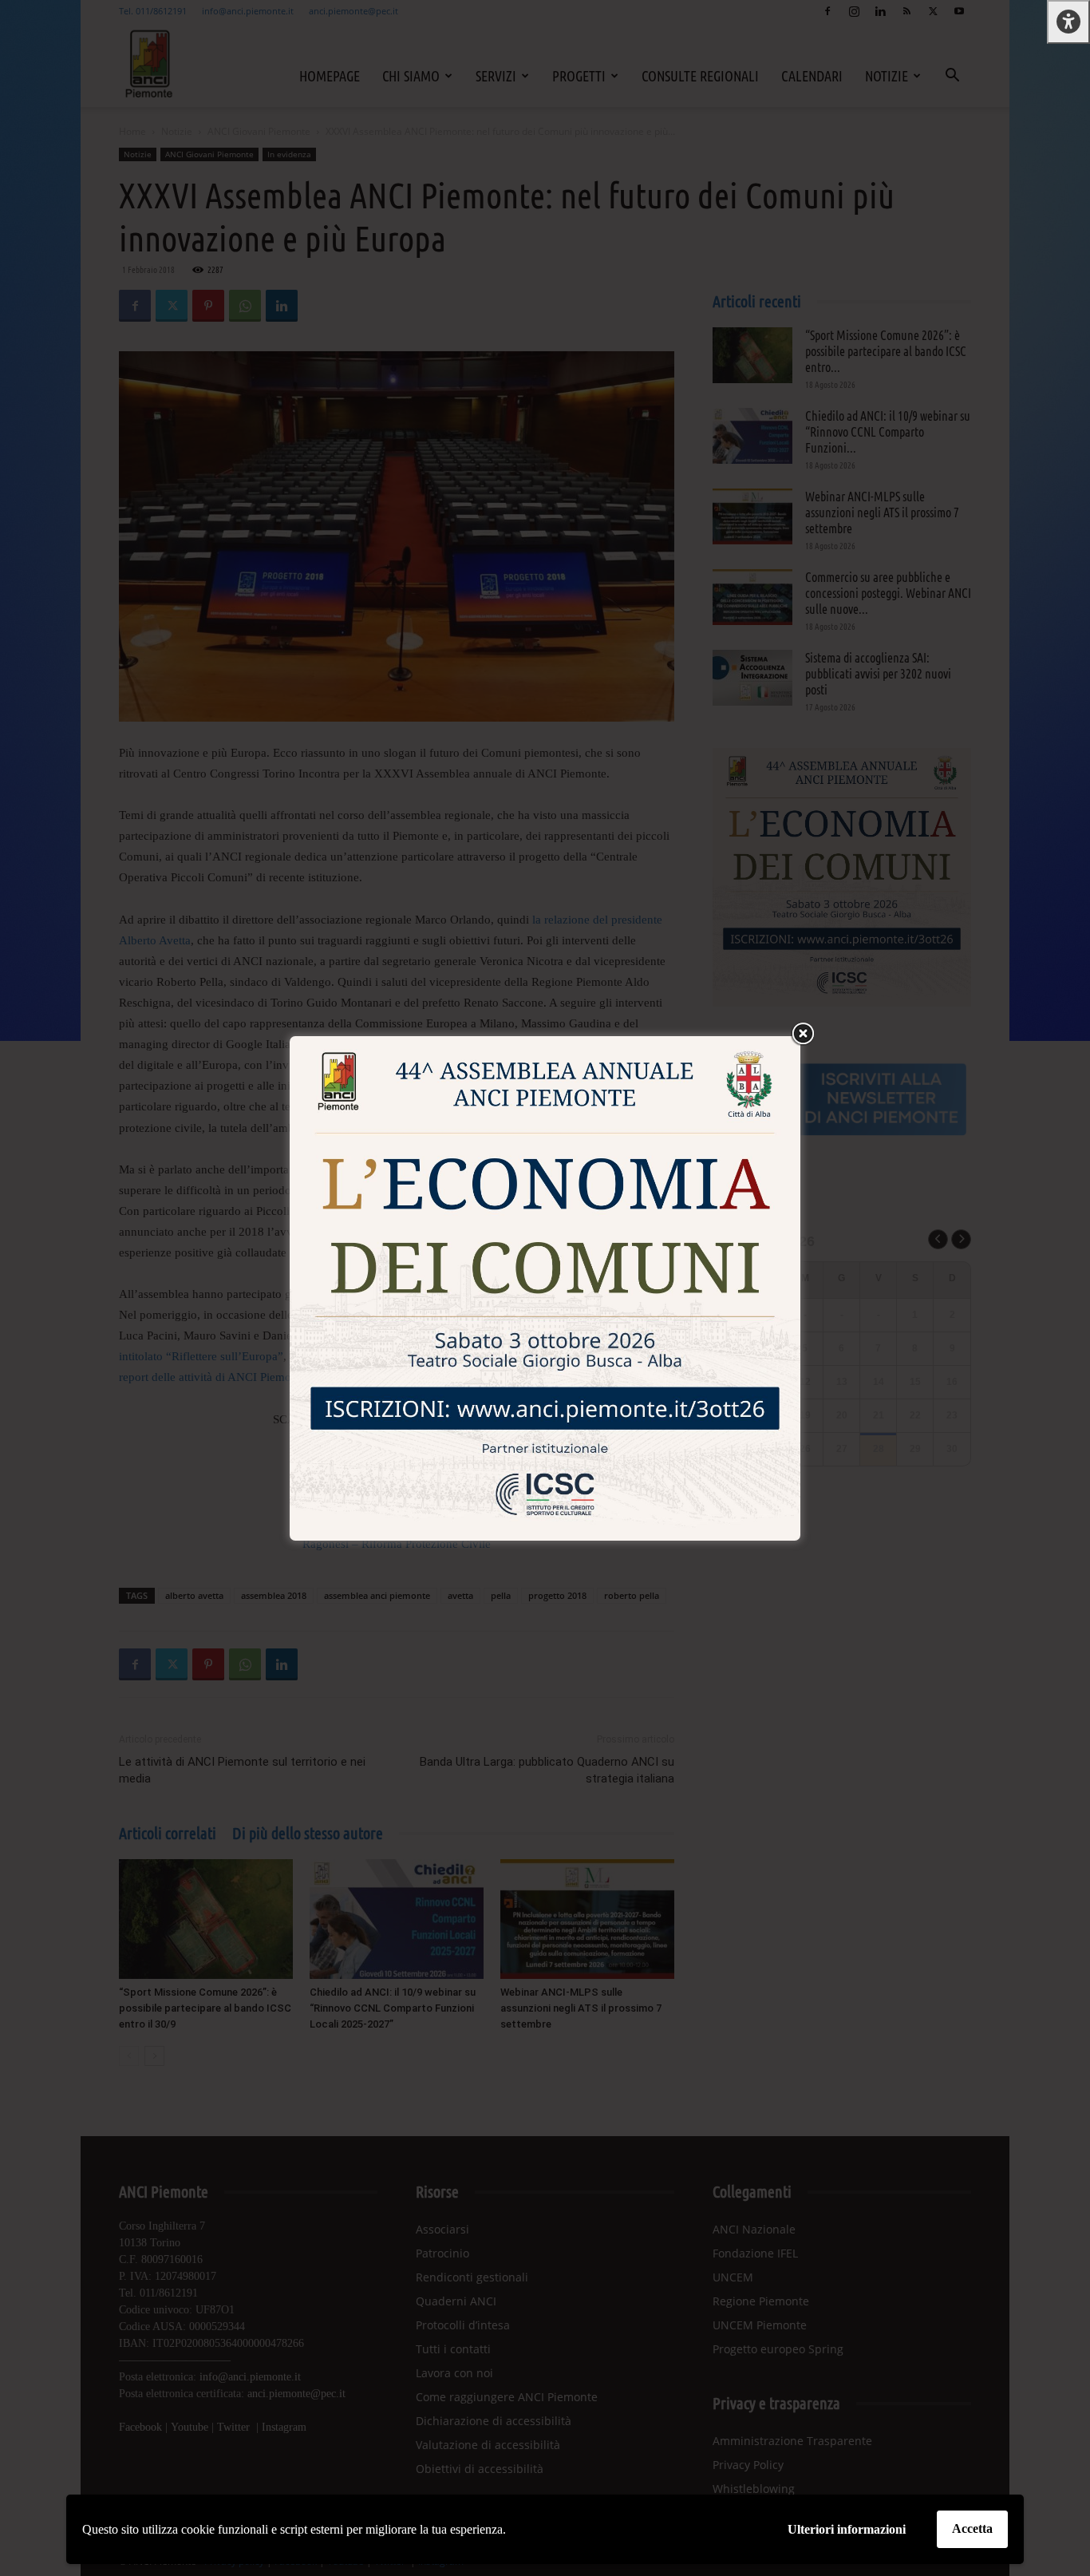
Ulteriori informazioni (847, 2529)
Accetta (972, 2529)
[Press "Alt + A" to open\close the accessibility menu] (1068, 22)
